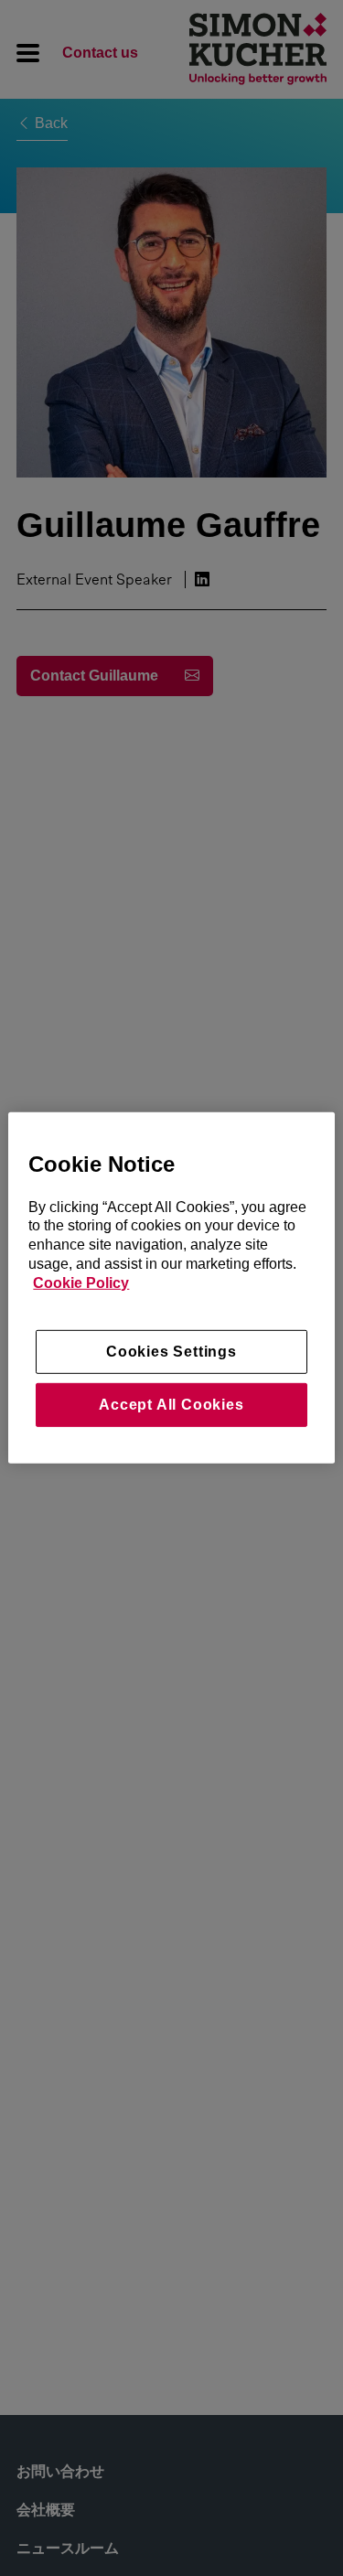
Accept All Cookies (171, 1405)
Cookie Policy (81, 1283)
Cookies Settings (171, 1351)
